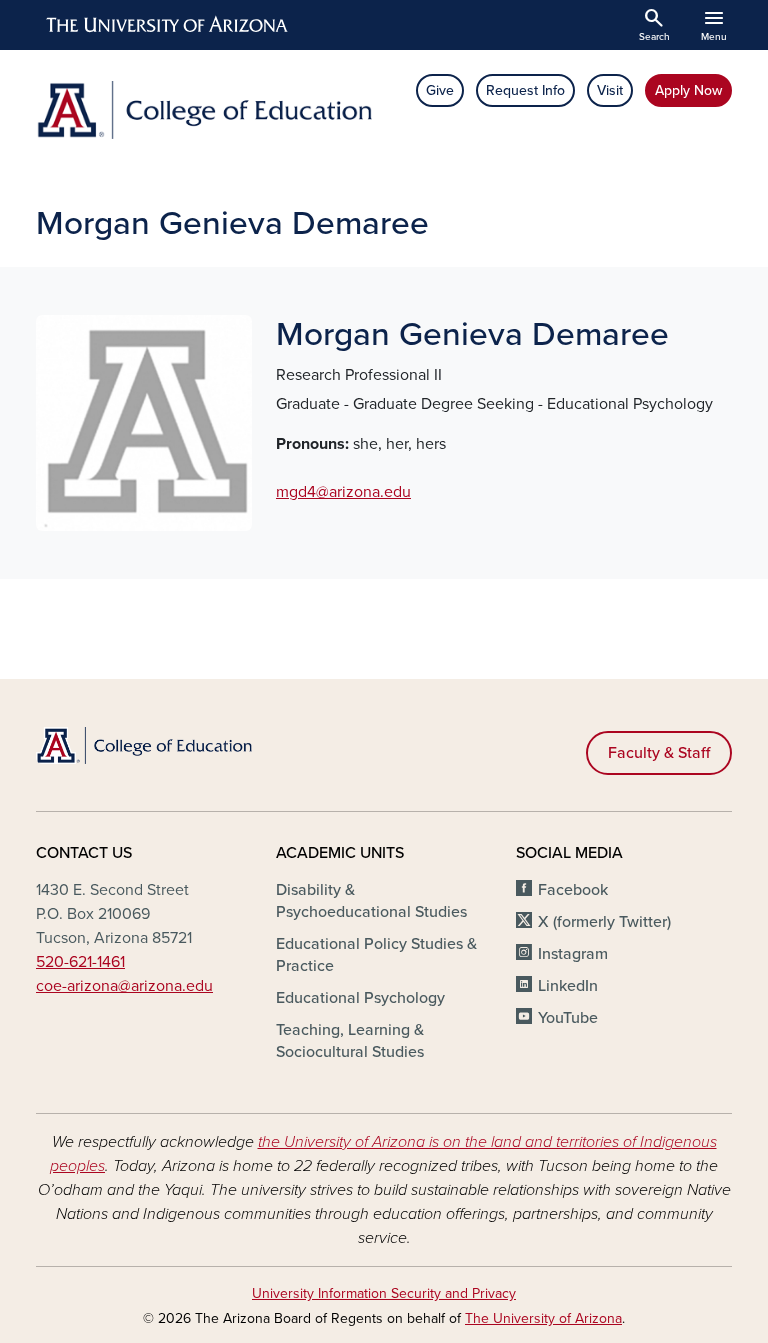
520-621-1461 (80, 962)
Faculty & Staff (659, 753)
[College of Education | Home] (204, 110)
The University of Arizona (543, 1318)
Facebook (573, 890)
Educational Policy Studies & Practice (376, 955)
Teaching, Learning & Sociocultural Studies (350, 1041)
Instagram (573, 954)
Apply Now (688, 90)
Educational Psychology (360, 998)
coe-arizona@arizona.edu (124, 986)
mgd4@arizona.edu (343, 492)
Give (440, 90)
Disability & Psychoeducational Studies (371, 901)
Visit (610, 90)
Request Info (525, 90)
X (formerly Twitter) (604, 922)
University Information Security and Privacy (384, 1293)
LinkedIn (568, 986)
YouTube (568, 1018)
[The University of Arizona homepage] (168, 25)
